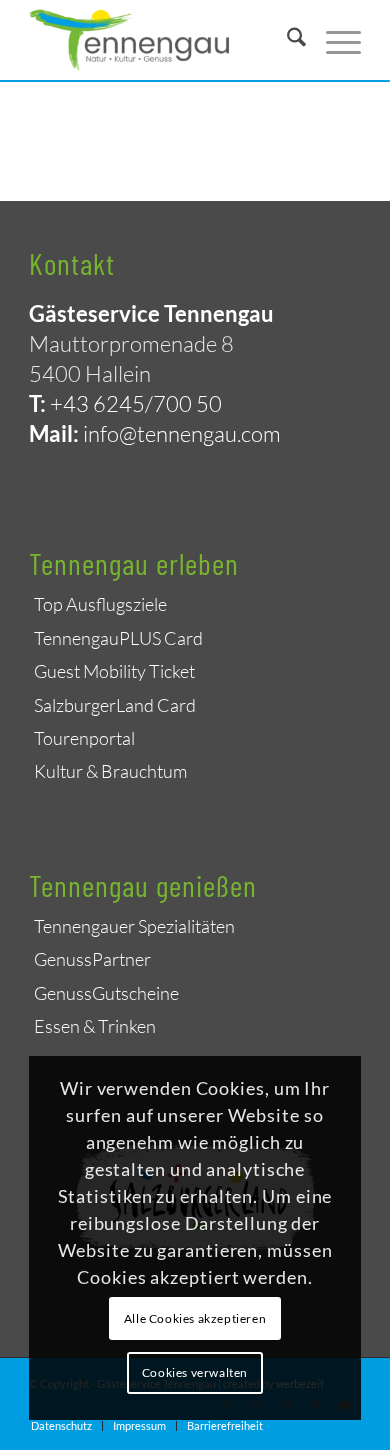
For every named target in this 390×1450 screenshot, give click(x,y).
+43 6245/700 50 (136, 403)
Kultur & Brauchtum (110, 771)
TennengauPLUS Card (118, 638)
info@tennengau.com (182, 433)
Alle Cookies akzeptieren (195, 1318)
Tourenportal (84, 738)
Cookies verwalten (195, 1372)
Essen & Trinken (95, 1026)
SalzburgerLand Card (115, 705)
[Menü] (333, 40)
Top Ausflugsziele (100, 604)
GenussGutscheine (106, 993)
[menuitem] (286, 40)
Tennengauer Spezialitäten (134, 926)
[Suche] (286, 40)
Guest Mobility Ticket (114, 671)
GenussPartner (92, 959)
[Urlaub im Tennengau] (161, 40)
